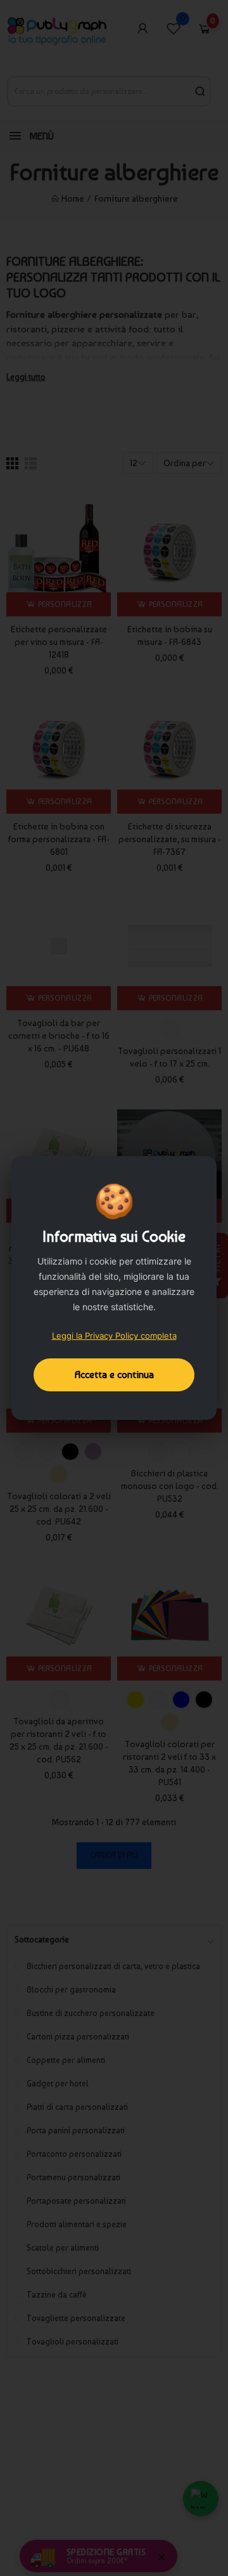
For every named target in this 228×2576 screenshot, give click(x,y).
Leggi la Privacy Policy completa (114, 1336)
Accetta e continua (114, 1375)
